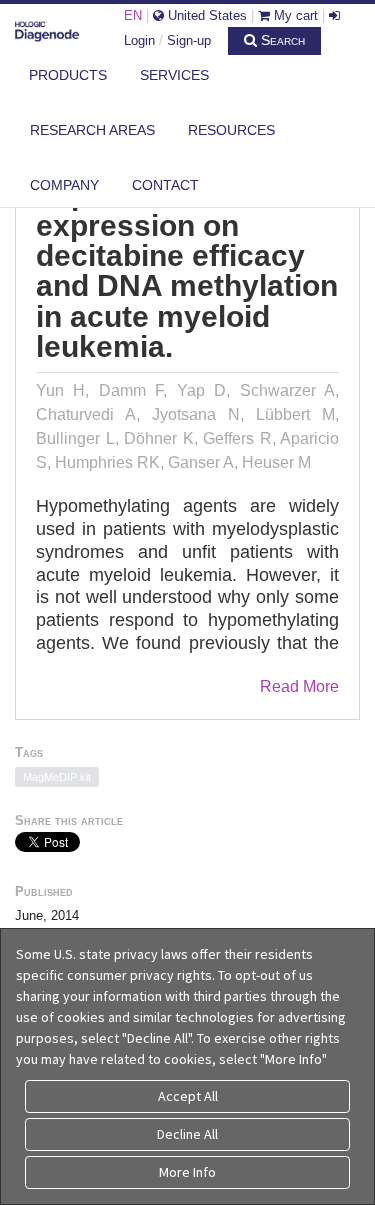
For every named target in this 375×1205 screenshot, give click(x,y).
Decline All (187, 1134)
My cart (294, 15)
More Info (187, 1172)
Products (68, 75)
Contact (165, 185)
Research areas (92, 130)
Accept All (188, 1096)
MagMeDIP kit (57, 777)
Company (64, 185)
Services (174, 75)
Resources (231, 130)
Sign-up (189, 40)
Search (281, 40)
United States (205, 15)
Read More (299, 686)
